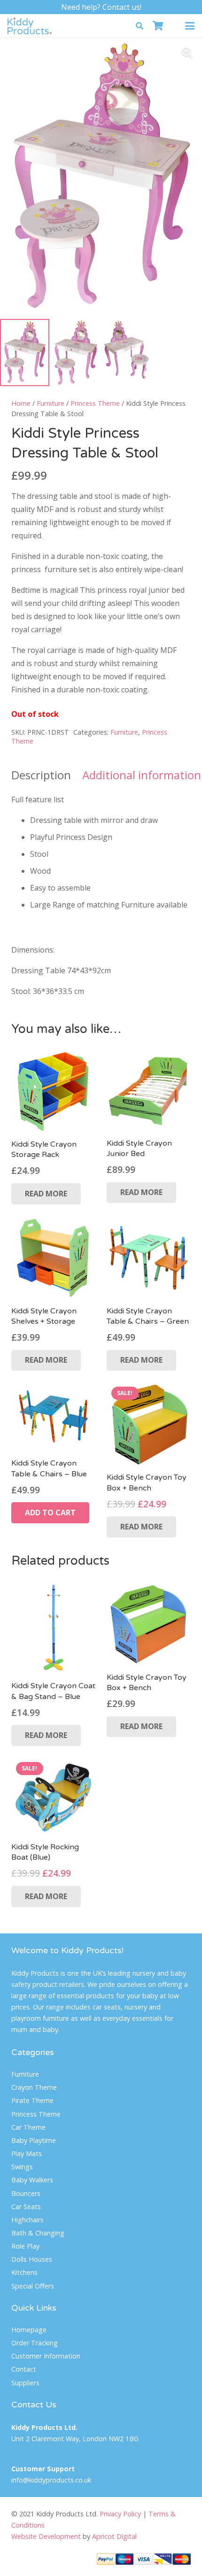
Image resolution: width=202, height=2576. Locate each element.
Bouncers (26, 2193)
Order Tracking (35, 2343)
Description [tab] (41, 775)
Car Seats (26, 2207)
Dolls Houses (32, 2259)
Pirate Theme (32, 2100)
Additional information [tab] (142, 775)
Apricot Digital (114, 2536)
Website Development (46, 2536)
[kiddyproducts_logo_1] (30, 26)
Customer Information (46, 2356)
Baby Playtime (34, 2140)
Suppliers (25, 2383)
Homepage (29, 2330)
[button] (140, 26)
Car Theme (28, 2127)
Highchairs (27, 2220)
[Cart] (158, 26)
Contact (24, 2369)
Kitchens (24, 2272)
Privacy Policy (120, 2514)
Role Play (25, 2246)
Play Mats (27, 2153)
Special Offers (33, 2286)
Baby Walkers (32, 2180)
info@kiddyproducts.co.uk (51, 2480)
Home (21, 403)
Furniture (50, 403)
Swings (22, 2167)
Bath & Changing (38, 2233)
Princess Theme (95, 403)
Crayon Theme (34, 2087)
